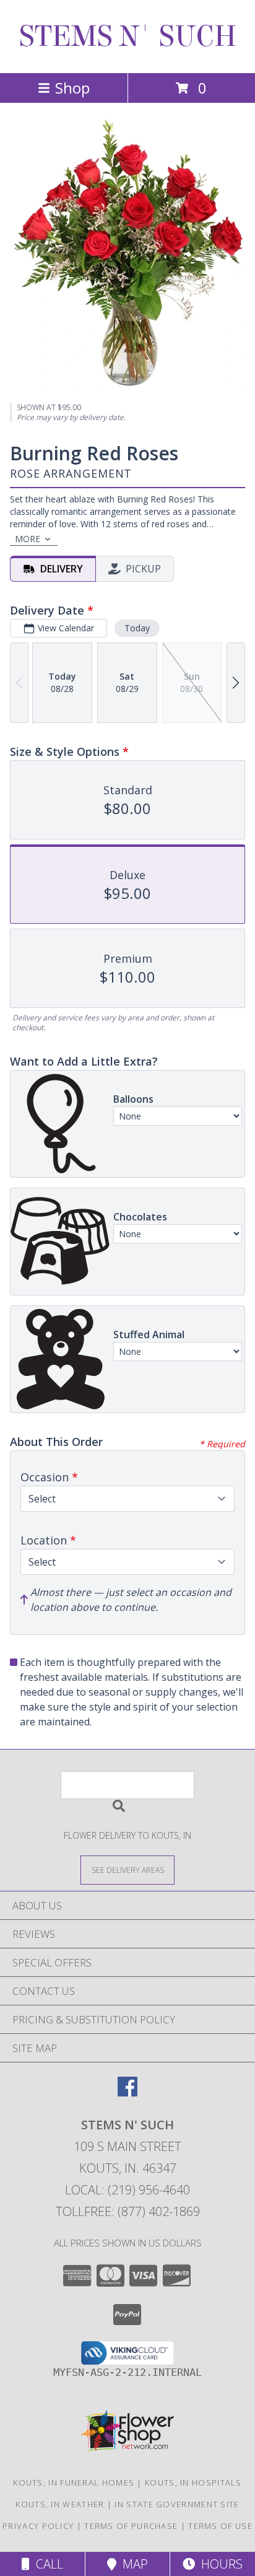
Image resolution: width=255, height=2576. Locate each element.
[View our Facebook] (127, 2092)
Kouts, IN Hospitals (193, 2482)
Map (132, 2564)
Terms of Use (220, 2526)
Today (137, 628)
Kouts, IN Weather (60, 2504)
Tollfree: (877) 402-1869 (128, 2211)
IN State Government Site (177, 2504)
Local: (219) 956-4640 (127, 2190)
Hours (219, 2564)
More (28, 539)
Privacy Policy (38, 2526)
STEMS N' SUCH (128, 37)
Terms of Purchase (131, 2526)
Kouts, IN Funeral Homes (74, 2482)
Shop (72, 88)
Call (46, 2564)
